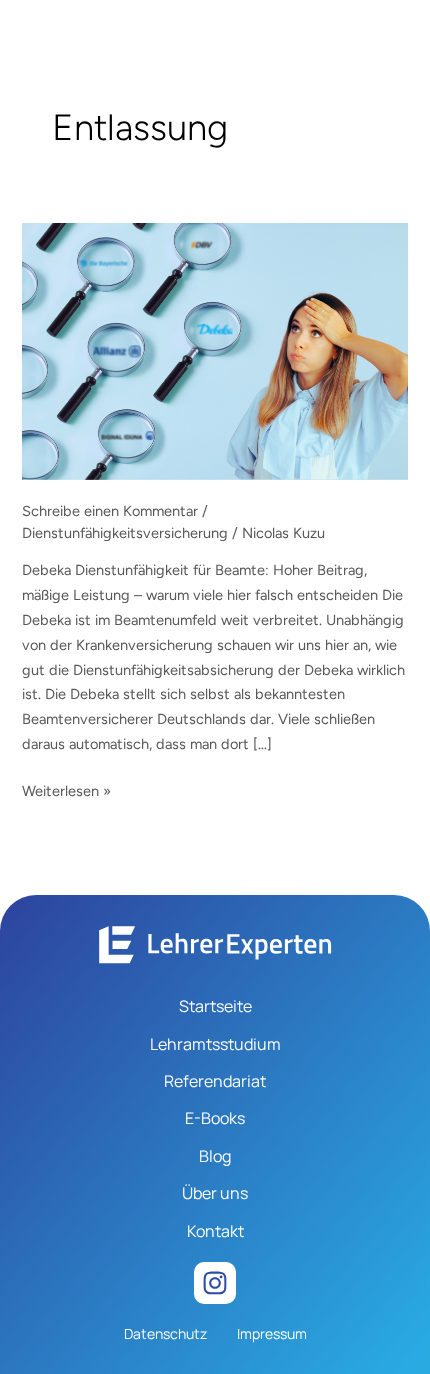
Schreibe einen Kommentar (110, 511)
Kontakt (215, 1231)
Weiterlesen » (66, 789)
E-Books (215, 1118)
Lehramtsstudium (215, 1044)
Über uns (215, 1193)
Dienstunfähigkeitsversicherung (125, 533)
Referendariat (215, 1081)
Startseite (215, 1006)
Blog (215, 1156)
